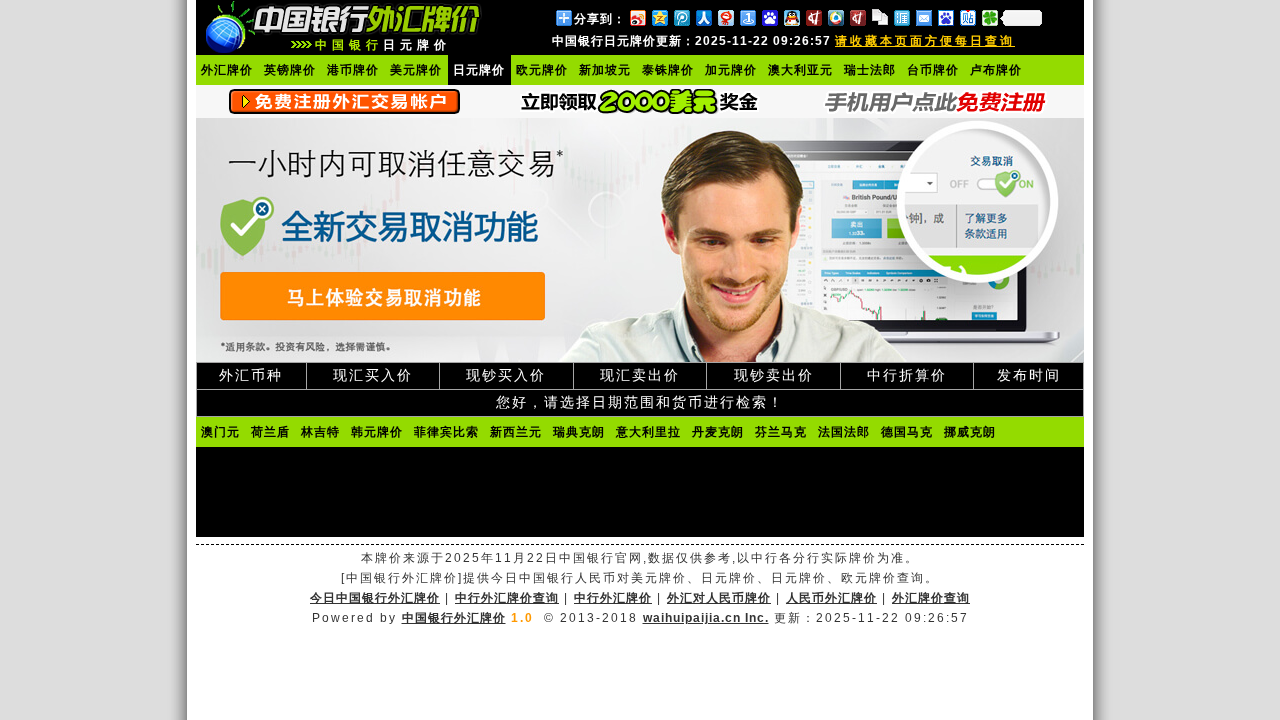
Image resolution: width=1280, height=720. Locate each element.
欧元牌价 (542, 70)
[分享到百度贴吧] (967, 17)
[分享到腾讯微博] (681, 17)
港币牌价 (353, 70)
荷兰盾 (270, 432)
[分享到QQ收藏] (835, 17)
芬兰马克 (781, 432)
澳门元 (220, 432)
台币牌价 (933, 70)
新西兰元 (516, 432)
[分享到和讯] (857, 17)
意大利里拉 (648, 432)
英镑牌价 (290, 70)
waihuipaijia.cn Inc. (706, 618)
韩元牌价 (377, 432)
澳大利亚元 (800, 70)
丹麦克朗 (718, 432)
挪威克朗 (970, 432)
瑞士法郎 (870, 70)
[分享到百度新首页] (945, 17)
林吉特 (320, 432)
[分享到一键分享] (747, 17)
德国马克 (907, 432)
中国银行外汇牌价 (454, 618)
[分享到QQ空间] (659, 17)
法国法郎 (844, 432)
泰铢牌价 (668, 70)
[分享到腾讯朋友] (989, 17)
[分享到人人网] (703, 17)
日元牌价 (479, 70)
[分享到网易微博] (725, 17)
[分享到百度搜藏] (769, 17)
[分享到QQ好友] (791, 17)
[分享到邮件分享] (923, 17)
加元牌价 (731, 70)
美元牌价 (416, 70)
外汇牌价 (227, 70)
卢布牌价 (996, 70)
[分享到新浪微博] (637, 17)
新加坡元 (605, 70)
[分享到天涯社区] (901, 17)
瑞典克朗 (579, 432)
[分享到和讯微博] (813, 17)
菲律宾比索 (446, 432)
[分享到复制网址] (879, 17)
